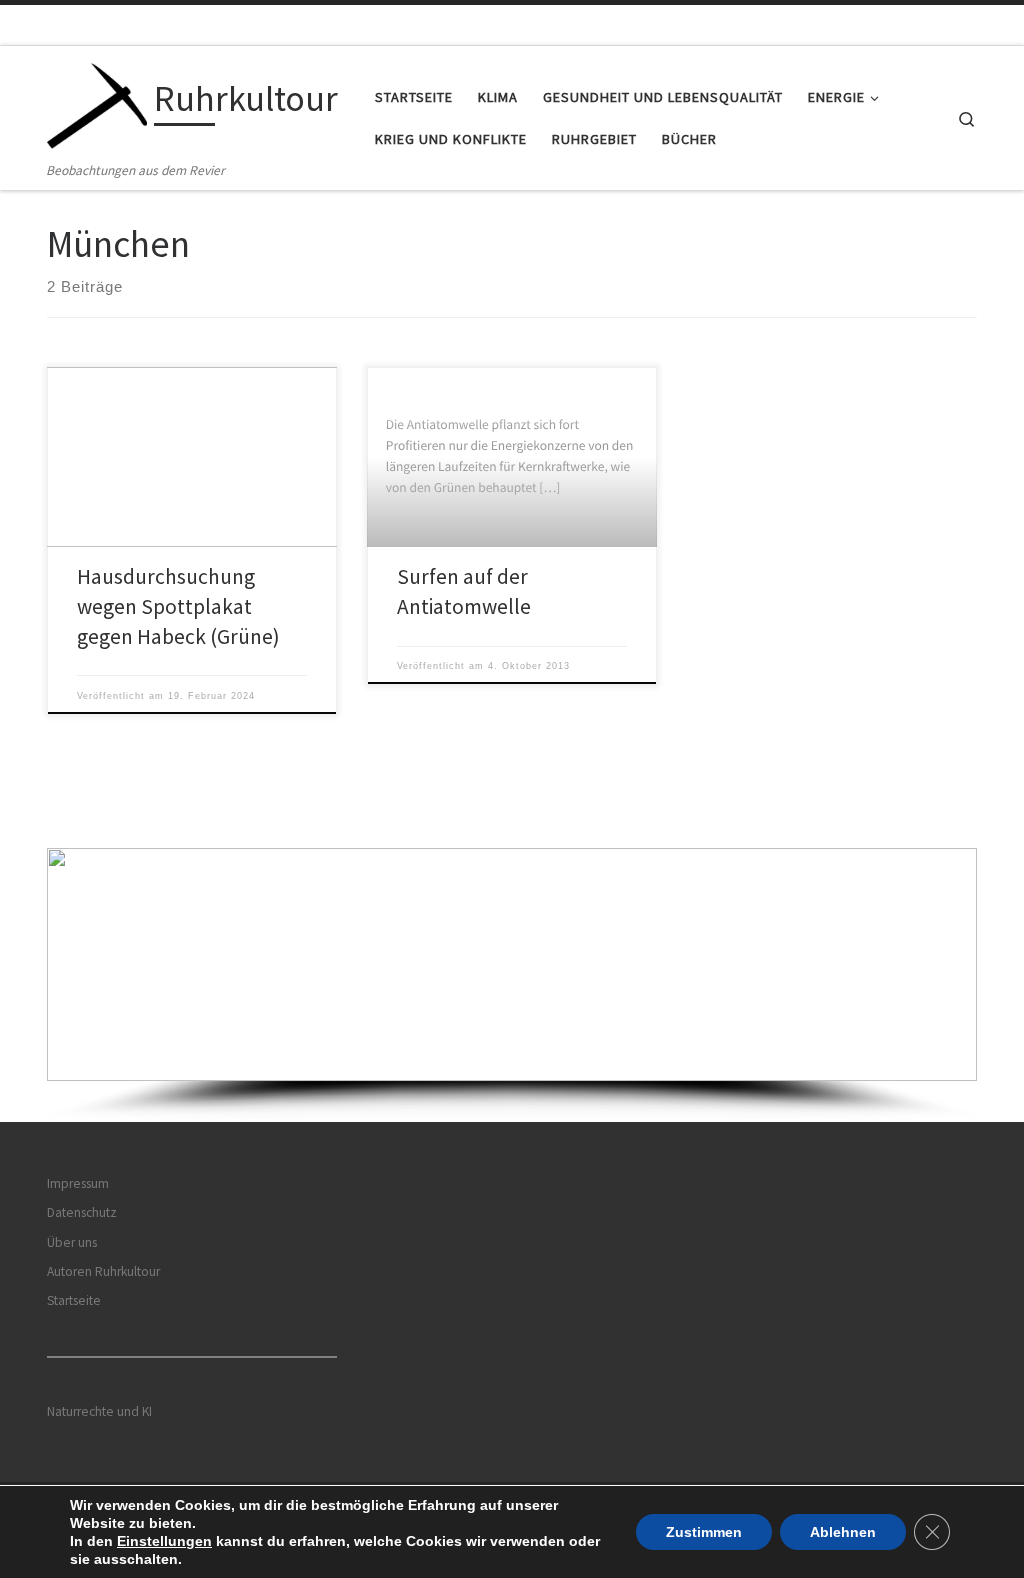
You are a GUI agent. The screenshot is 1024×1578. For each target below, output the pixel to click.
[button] (512, 964)
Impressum (78, 1183)
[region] (512, 985)
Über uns (72, 1242)
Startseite (74, 1300)
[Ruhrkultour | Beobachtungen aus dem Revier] (97, 102)
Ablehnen (843, 1532)
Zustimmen (704, 1532)
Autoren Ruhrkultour (103, 1271)
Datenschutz (82, 1212)
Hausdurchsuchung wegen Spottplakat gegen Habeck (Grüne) (178, 606)
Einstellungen (164, 1541)
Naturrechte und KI (99, 1411)
